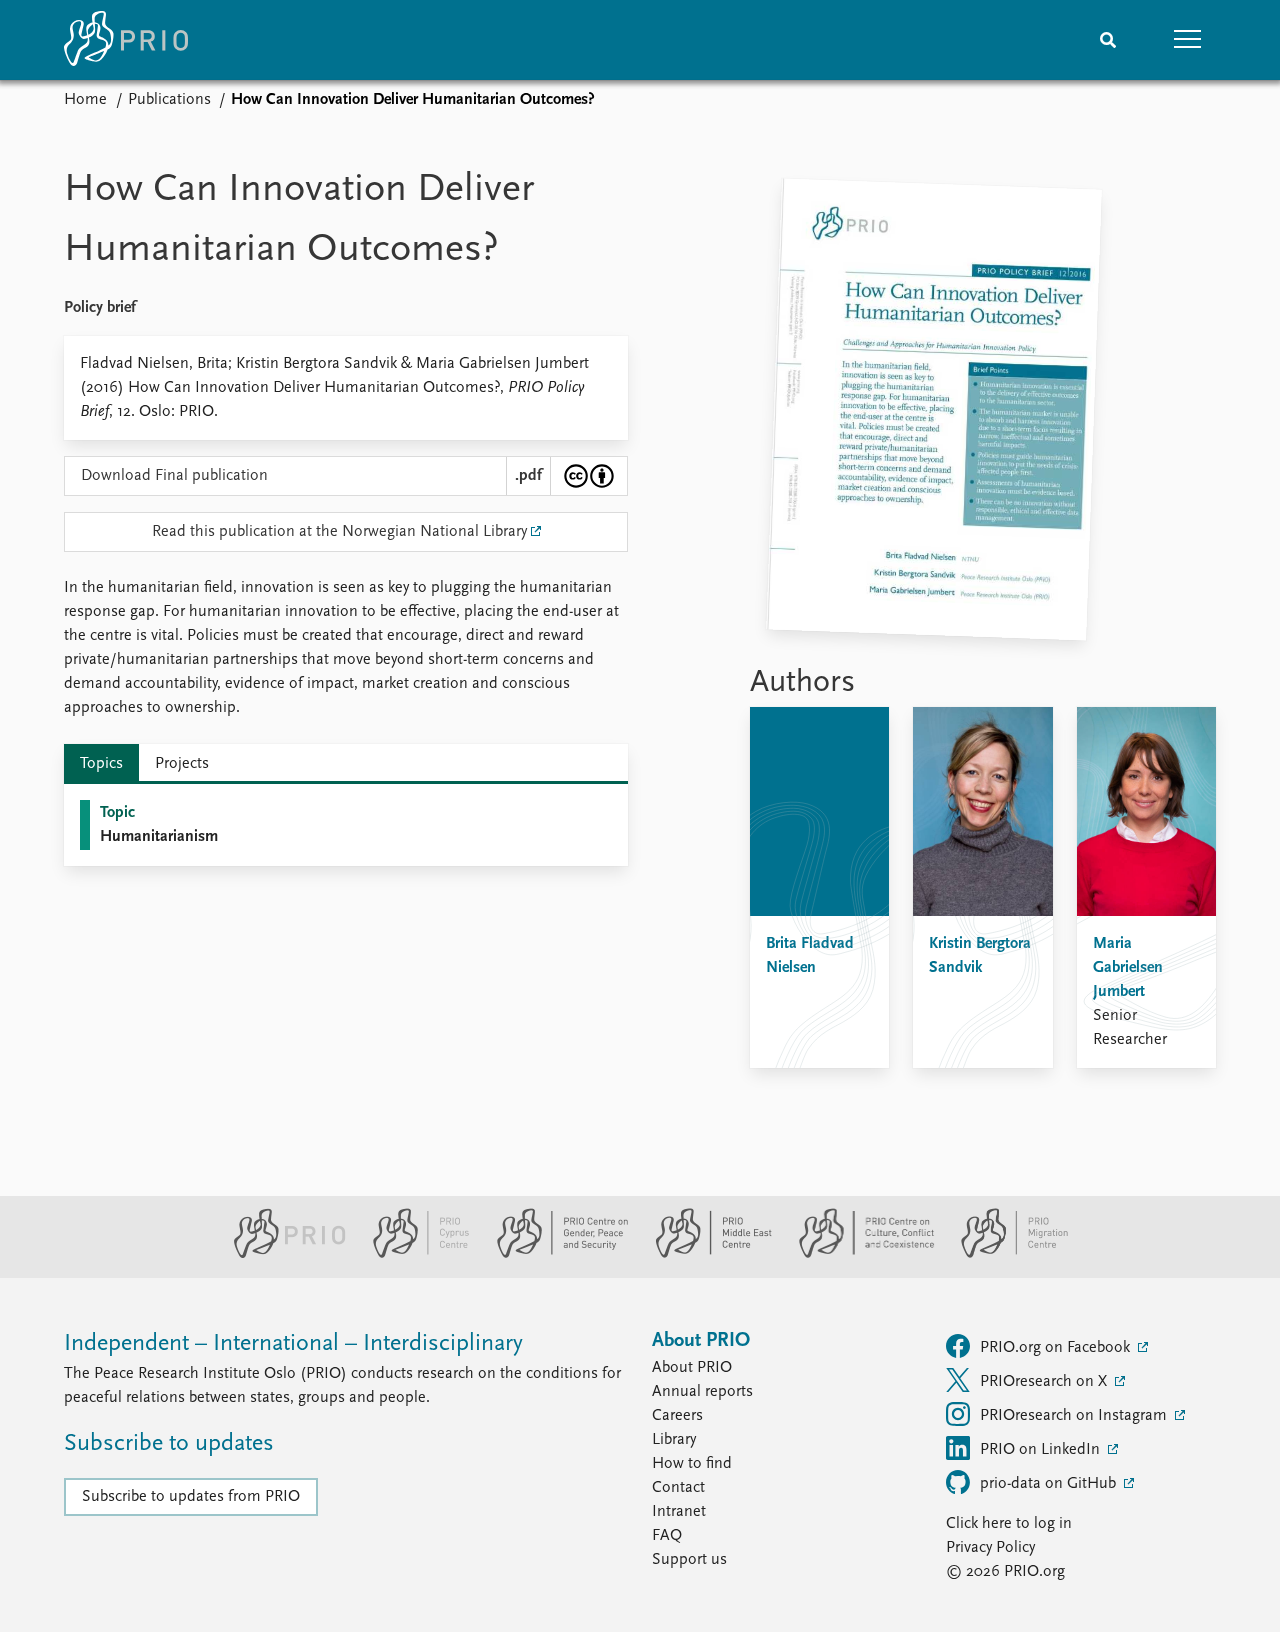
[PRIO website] (281, 1254)
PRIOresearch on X (1045, 1382)
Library (674, 1440)
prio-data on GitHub (1050, 1484)
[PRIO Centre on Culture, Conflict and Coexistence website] (858, 1254)
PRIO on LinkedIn (1042, 1450)
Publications (169, 100)
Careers (677, 1416)
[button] (1188, 40)
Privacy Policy (990, 1548)
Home (85, 100)
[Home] (126, 40)
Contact (678, 1488)
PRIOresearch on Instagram (1075, 1416)
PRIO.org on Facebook (1057, 1348)
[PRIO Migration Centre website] (1004, 1254)
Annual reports (702, 1392)
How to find (692, 1464)
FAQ (667, 1536)
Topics (101, 764)
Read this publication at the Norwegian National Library (339, 532)
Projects (182, 764)
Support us (689, 1560)
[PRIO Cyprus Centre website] (413, 1254)
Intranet (679, 1512)
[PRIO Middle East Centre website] (705, 1254)
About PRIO (692, 1368)
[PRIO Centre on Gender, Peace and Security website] (554, 1254)
